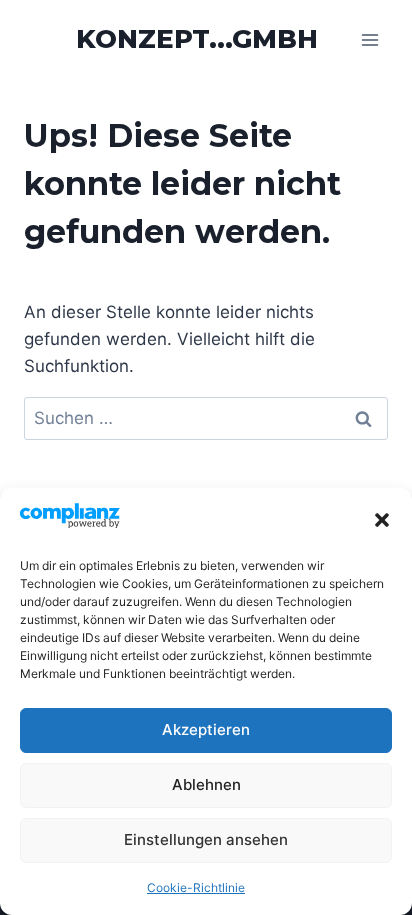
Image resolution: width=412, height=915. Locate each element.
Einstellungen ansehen (206, 839)
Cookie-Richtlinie (196, 887)
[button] (382, 520)
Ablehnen (206, 784)
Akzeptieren (206, 729)
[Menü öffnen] (369, 39)
